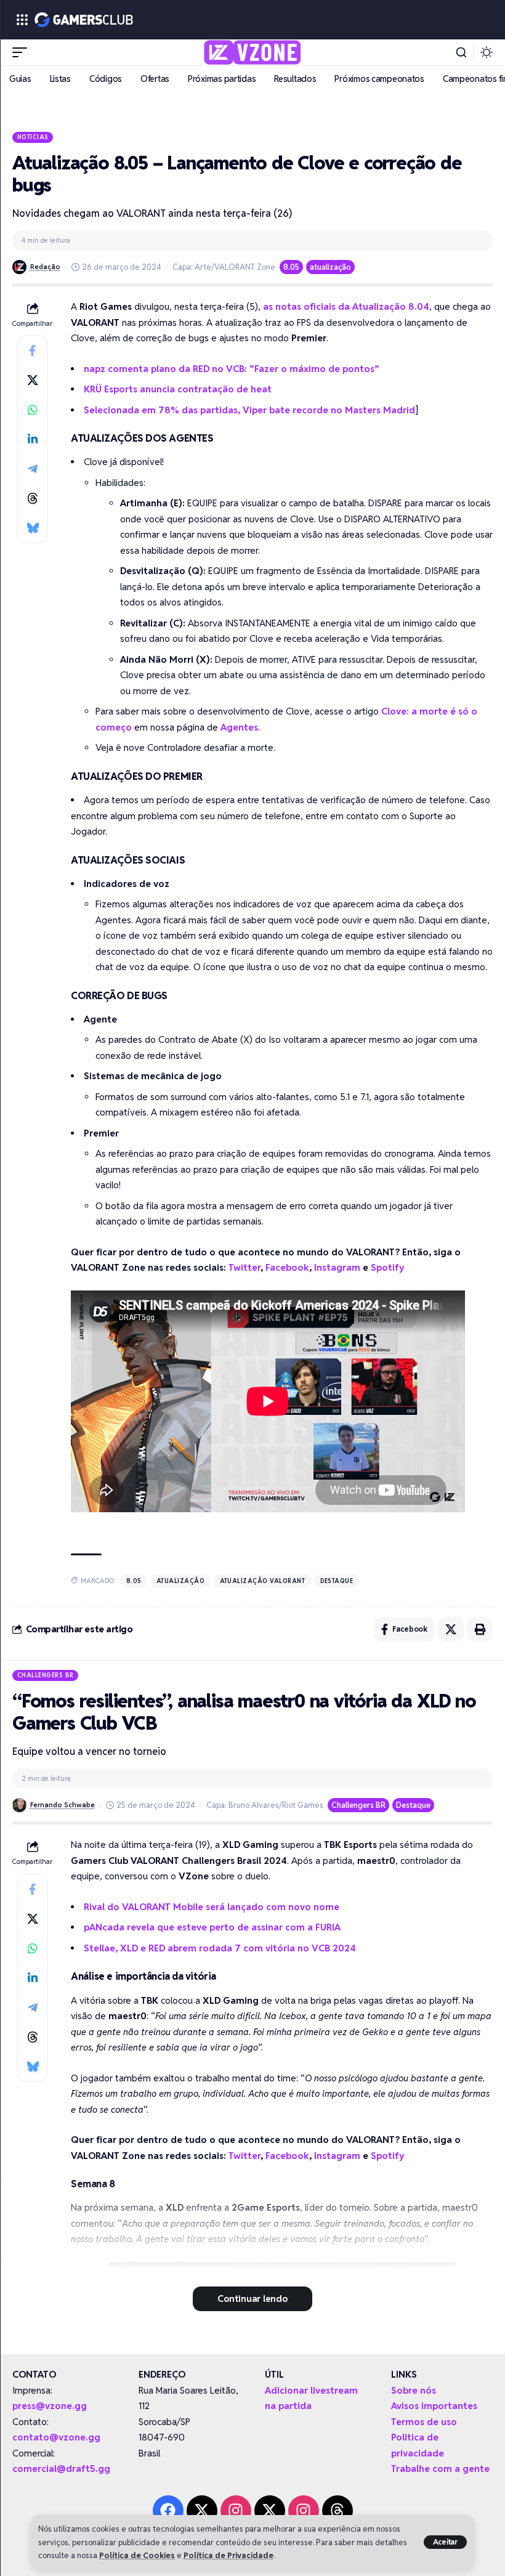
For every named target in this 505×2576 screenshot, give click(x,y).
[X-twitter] (202, 2511)
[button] (446, 2542)
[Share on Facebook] (33, 350)
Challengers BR (46, 1675)
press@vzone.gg (50, 2406)
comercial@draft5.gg (61, 2469)
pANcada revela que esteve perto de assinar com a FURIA (212, 1927)
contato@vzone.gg (56, 2437)
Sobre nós (414, 2390)
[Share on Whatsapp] (33, 410)
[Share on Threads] (33, 498)
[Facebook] (168, 2511)
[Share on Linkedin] (33, 439)
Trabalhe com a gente (440, 2469)
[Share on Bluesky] (33, 528)
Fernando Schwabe (63, 1805)
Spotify (388, 1267)
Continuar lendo (252, 2299)
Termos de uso (424, 2422)
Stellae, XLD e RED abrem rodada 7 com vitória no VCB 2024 (220, 1948)
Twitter (244, 1267)
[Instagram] (236, 2511)
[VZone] (253, 52)
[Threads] (337, 2511)
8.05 (291, 267)
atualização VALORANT (263, 1581)
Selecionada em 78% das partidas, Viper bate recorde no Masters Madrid (249, 410)
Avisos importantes (434, 2406)
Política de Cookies (137, 2555)
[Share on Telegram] (33, 469)
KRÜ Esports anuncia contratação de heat (178, 389)
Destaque (337, 1581)
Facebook (287, 1267)
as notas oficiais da (346, 306)
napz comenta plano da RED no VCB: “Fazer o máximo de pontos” (232, 369)
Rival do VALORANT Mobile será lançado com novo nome (212, 1907)
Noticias (33, 137)
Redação (45, 267)
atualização (330, 267)
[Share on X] (33, 380)
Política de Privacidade (228, 2555)
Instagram (337, 1267)
